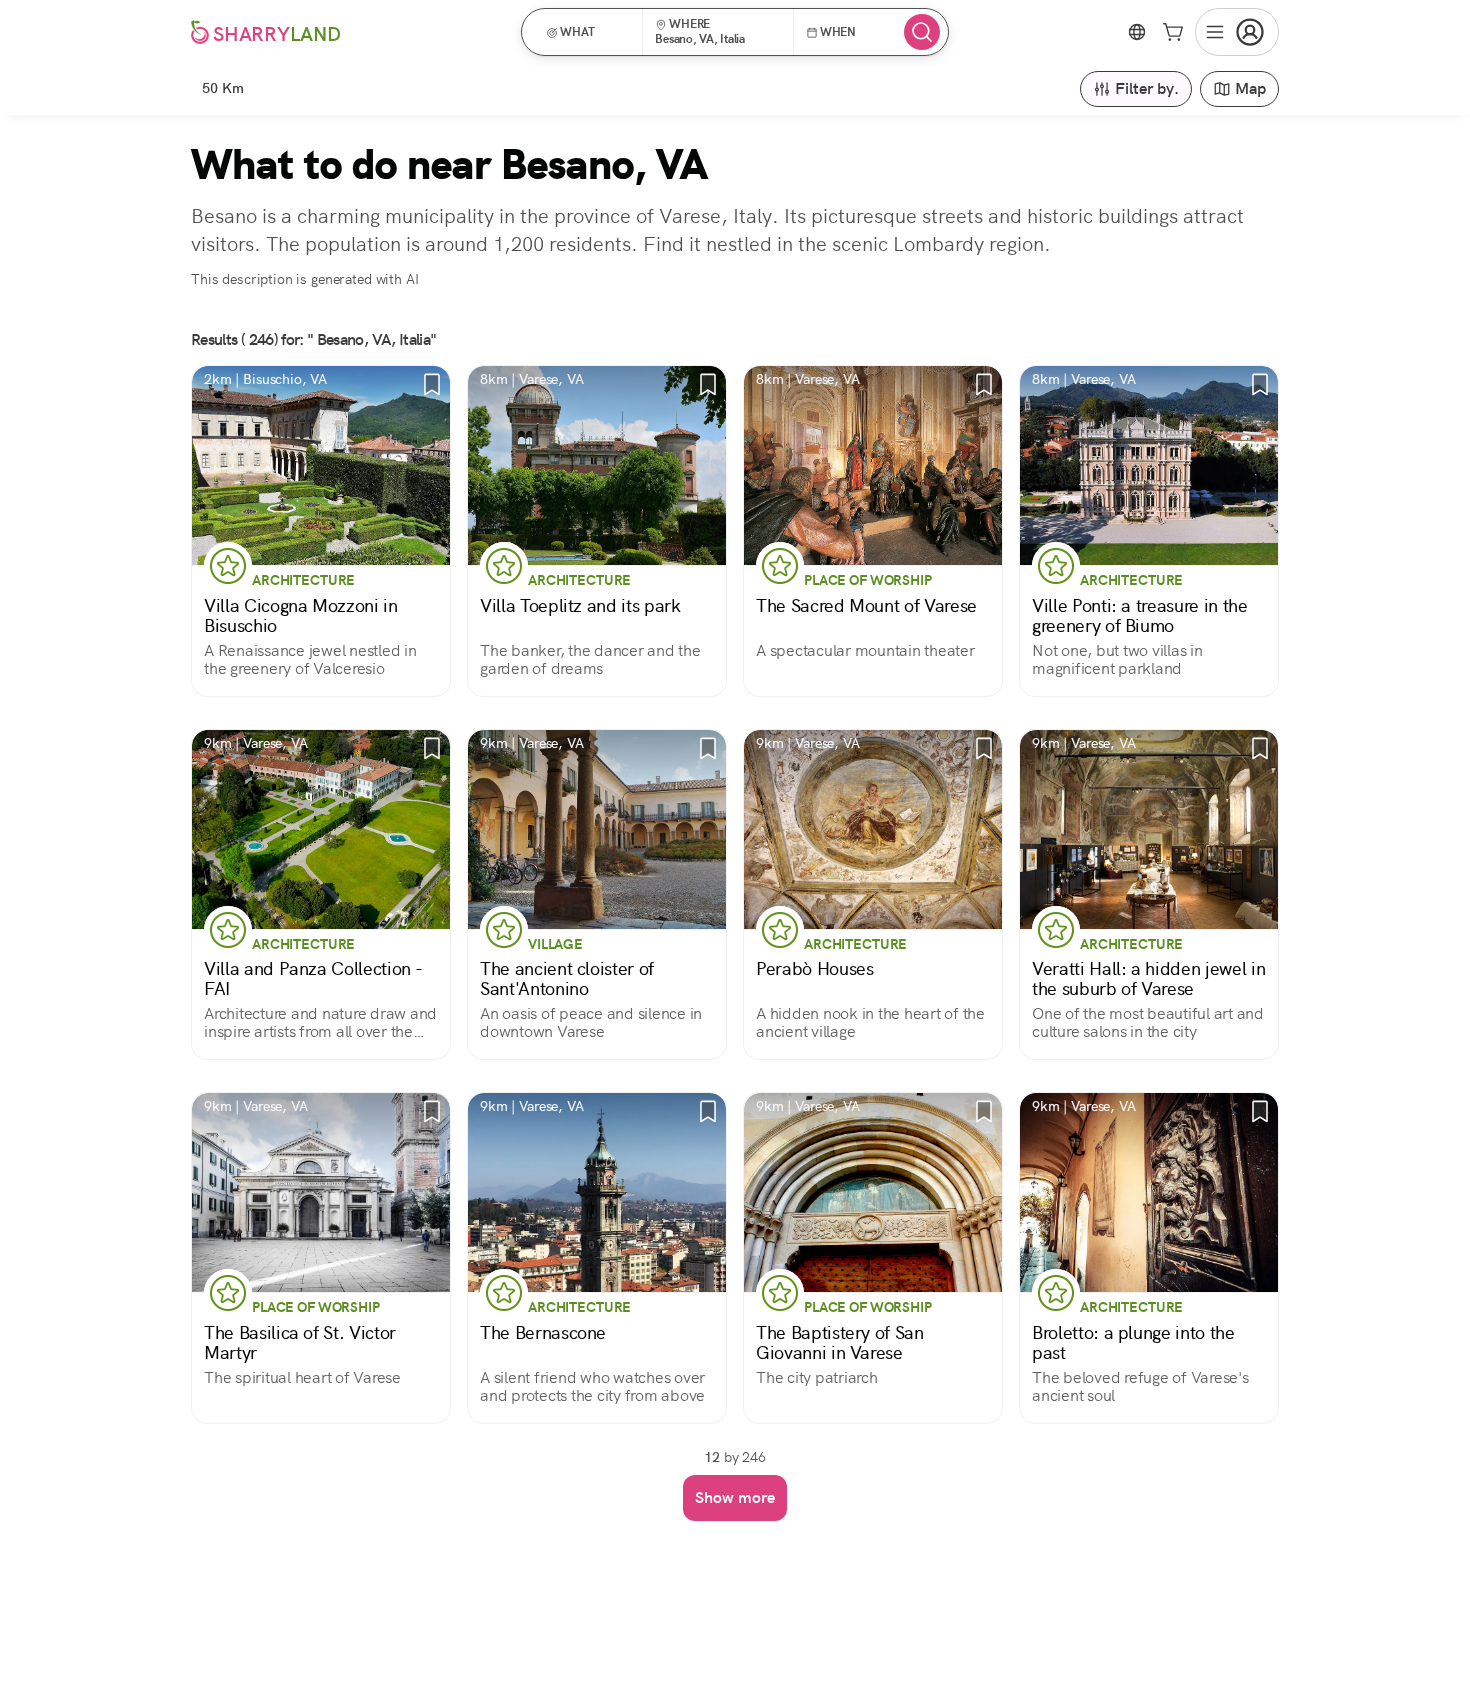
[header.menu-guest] (1237, 32)
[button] (588, 32)
